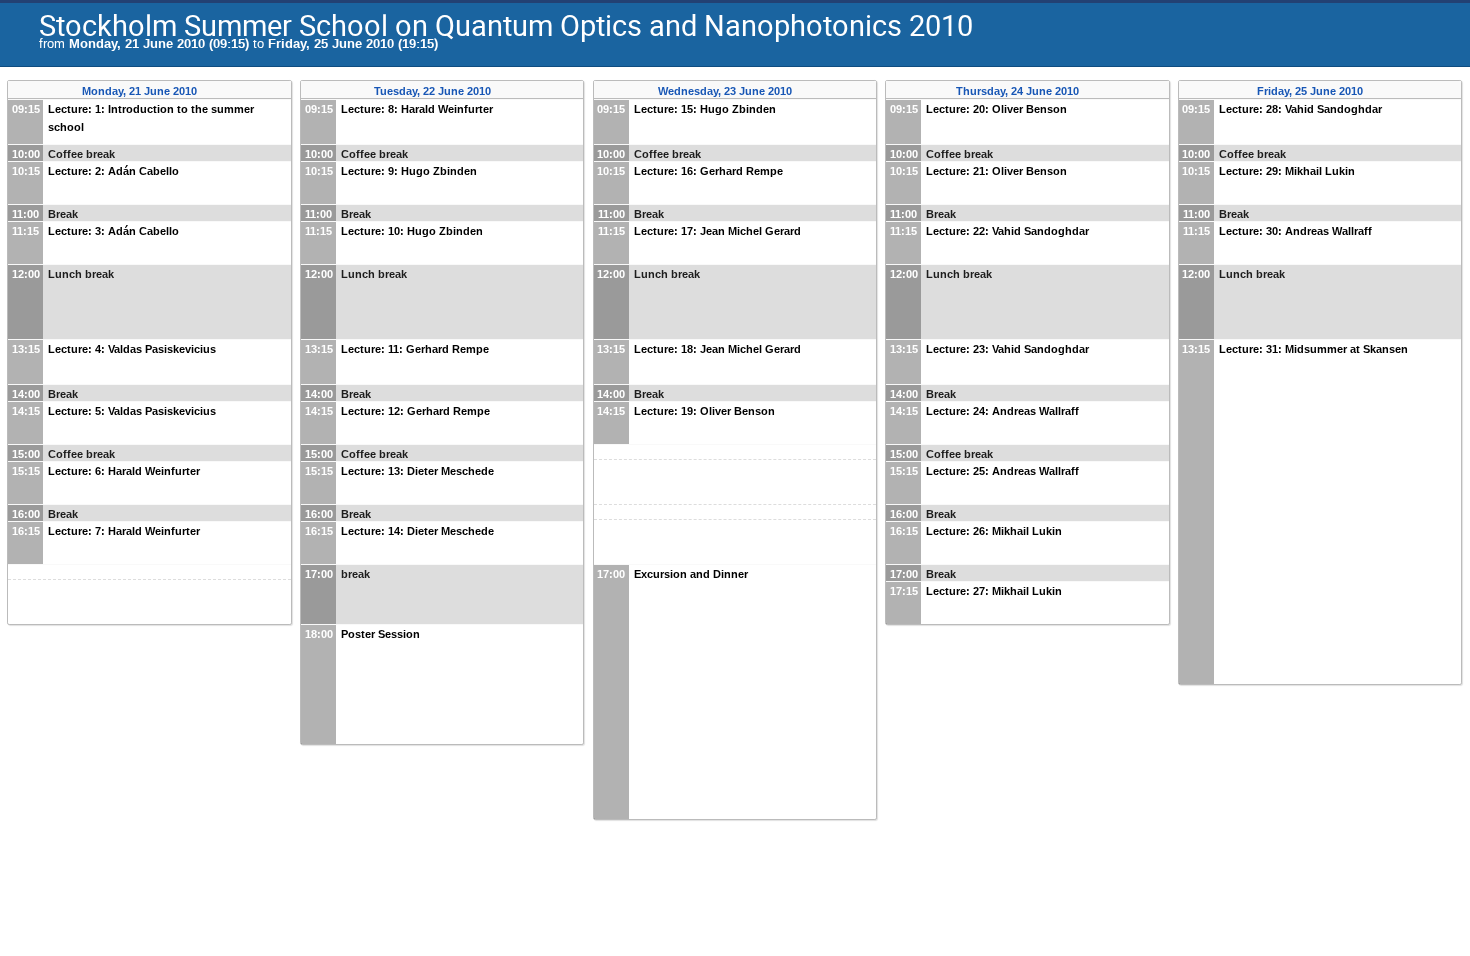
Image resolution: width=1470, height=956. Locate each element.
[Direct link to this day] (211, 91)
